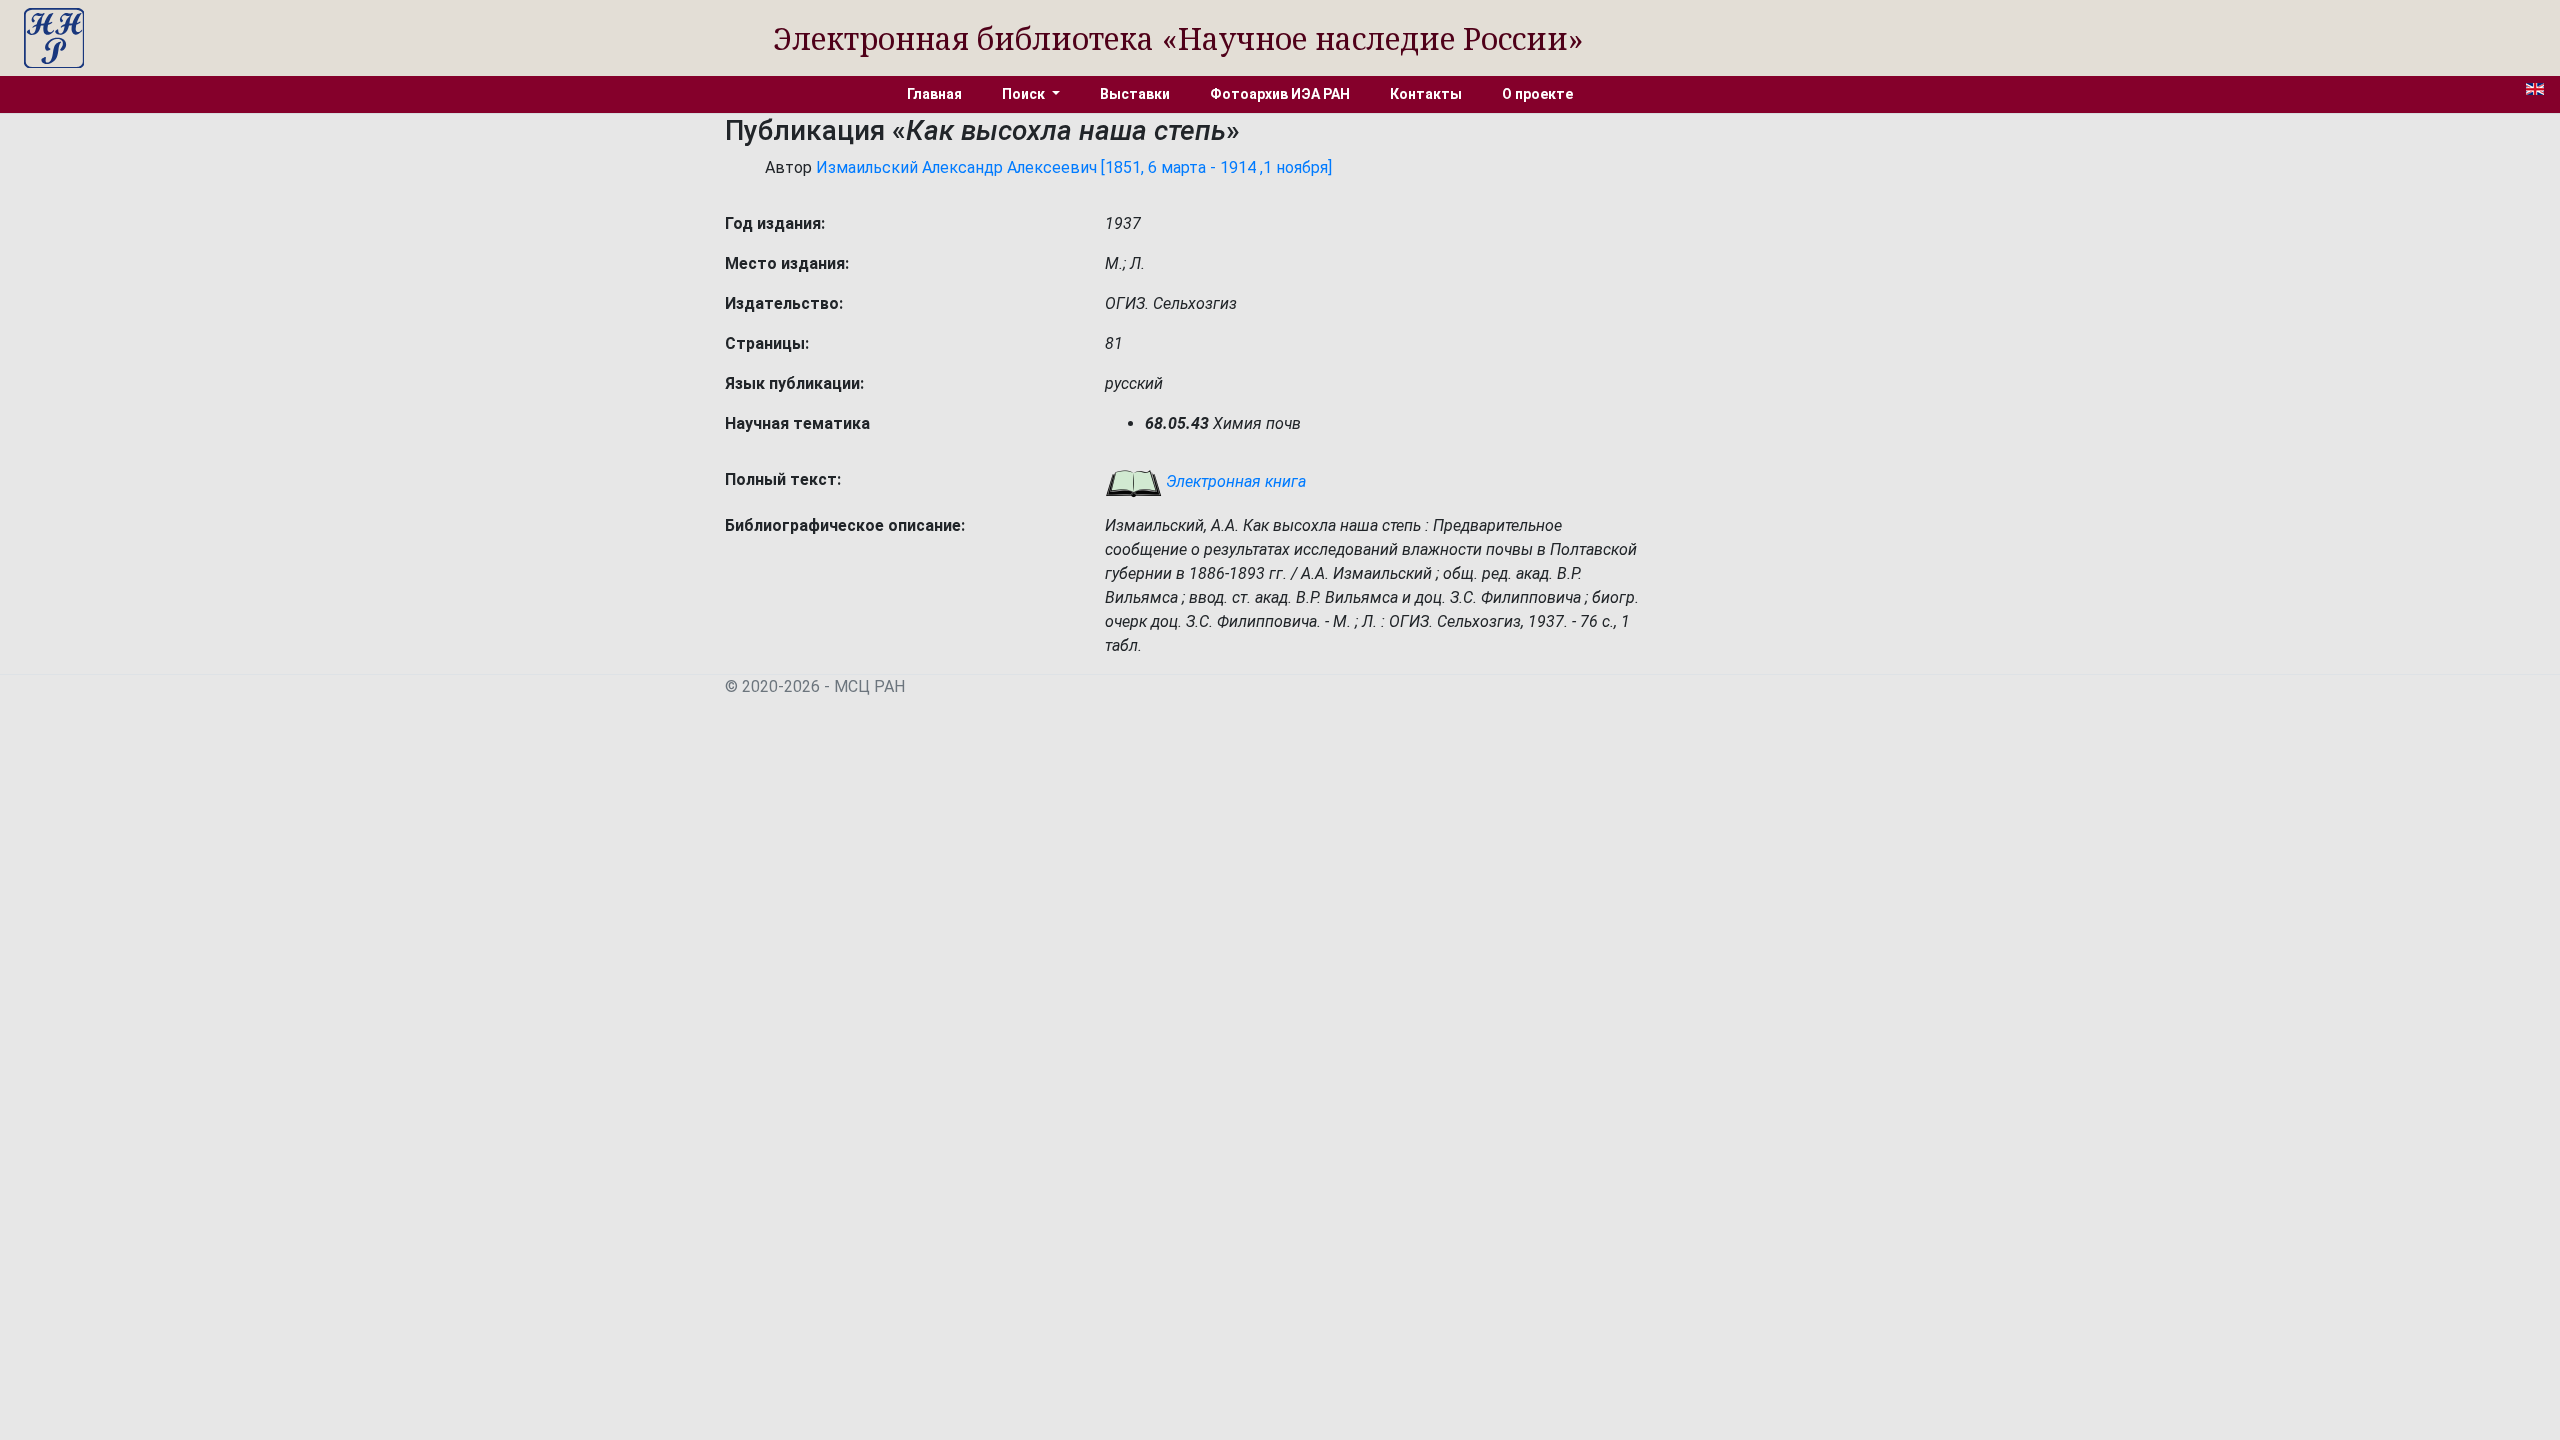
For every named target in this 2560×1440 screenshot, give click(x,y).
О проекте (1537, 94)
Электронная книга (1234, 481)
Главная (934, 94)
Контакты (1426, 94)
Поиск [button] (1025, 94)
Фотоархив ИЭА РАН (1280, 94)
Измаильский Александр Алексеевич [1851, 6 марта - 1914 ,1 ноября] (1074, 167)
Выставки (1135, 94)
